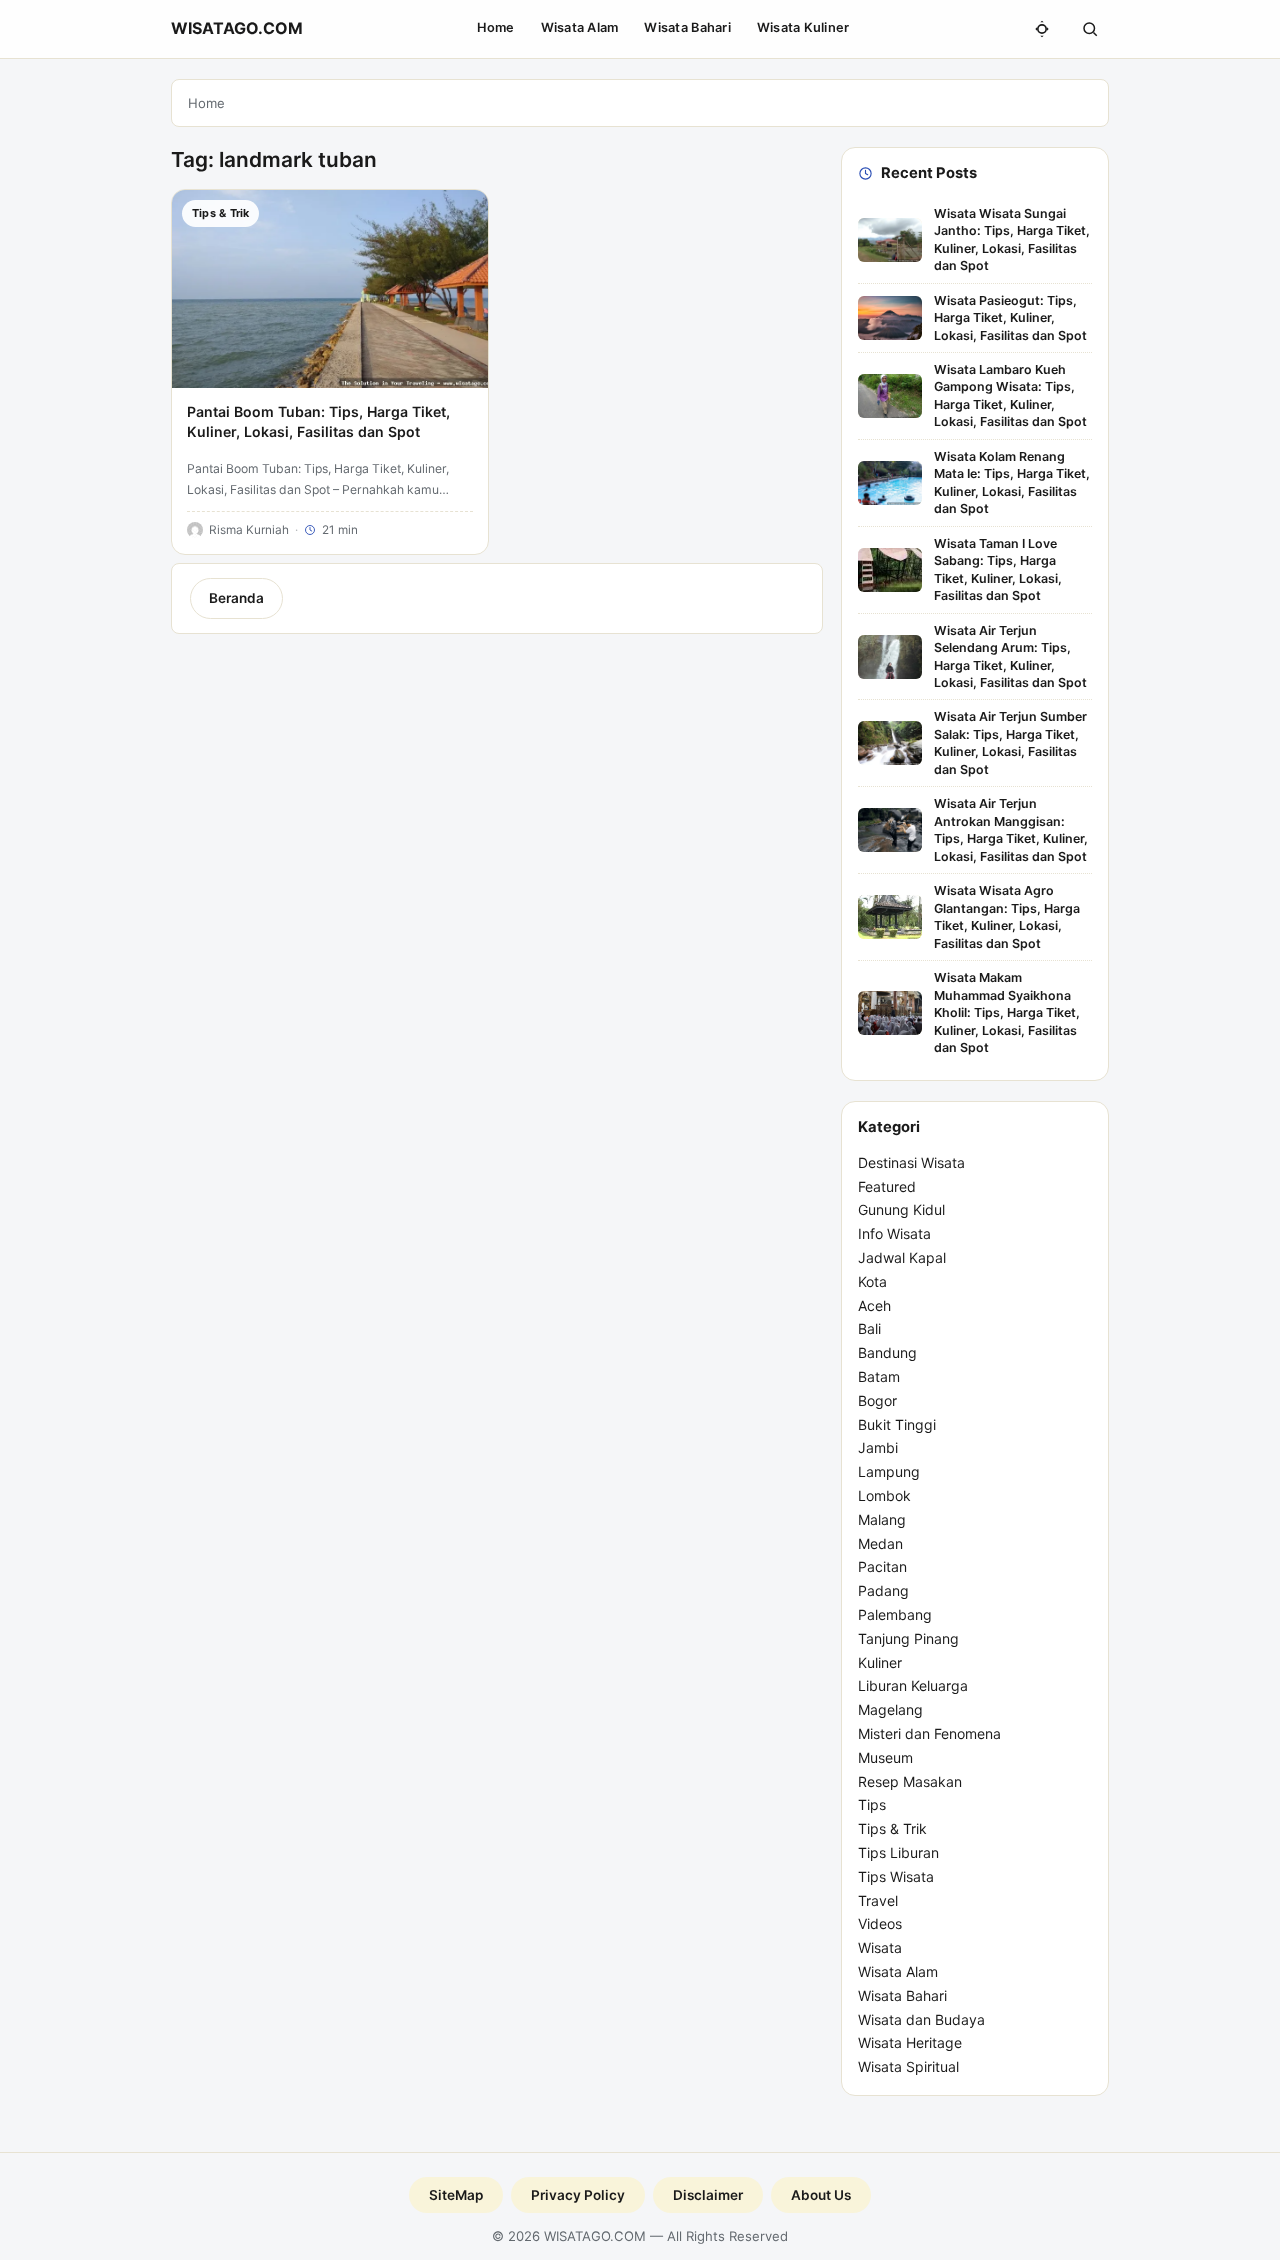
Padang (883, 1590)
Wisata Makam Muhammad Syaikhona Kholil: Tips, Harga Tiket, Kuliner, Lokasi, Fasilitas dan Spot (1007, 1012)
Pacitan (882, 1566)
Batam (879, 1376)
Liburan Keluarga (913, 1685)
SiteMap (456, 2195)
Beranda (236, 598)
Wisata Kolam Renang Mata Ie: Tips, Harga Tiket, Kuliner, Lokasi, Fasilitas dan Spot (1012, 482)
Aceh (874, 1305)
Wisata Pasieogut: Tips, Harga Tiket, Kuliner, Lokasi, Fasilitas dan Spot (1010, 318)
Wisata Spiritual (908, 2066)
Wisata (880, 1947)
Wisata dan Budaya (921, 2019)
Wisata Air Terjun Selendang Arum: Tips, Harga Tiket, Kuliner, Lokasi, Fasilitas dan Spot (1010, 656)
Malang (882, 1519)
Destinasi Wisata (911, 1162)
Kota (872, 1281)
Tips (872, 1804)
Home (496, 27)
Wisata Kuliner (803, 27)
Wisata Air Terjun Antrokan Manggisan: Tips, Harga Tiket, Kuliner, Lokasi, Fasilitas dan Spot (1011, 829)
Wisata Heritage (910, 2042)
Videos (880, 1923)
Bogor (877, 1400)
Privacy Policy (578, 2195)
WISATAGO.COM (237, 28)
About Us (821, 2195)
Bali (869, 1328)
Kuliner (880, 1662)
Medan (880, 1543)
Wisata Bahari (687, 27)
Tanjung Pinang (908, 1638)
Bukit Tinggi (897, 1424)
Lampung (889, 1471)
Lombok (884, 1495)
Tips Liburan (898, 1852)
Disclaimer (708, 2195)
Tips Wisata (896, 1876)
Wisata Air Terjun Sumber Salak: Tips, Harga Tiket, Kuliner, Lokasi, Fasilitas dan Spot (1010, 742)
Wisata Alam (580, 27)
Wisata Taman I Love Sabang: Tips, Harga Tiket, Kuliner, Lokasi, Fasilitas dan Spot (998, 569)
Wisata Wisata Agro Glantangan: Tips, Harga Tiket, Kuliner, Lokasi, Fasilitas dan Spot (1007, 916)
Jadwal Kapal (902, 1257)
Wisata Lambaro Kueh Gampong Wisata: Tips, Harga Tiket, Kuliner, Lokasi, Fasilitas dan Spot (1010, 395)
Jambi (878, 1447)
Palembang (895, 1614)
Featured (887, 1186)
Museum (885, 1757)
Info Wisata (894, 1233)
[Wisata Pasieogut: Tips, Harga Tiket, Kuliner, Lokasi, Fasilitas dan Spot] (890, 318)
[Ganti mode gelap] (1042, 29)
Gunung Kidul (901, 1209)
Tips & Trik (892, 1828)
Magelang (890, 1709)
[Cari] (1090, 29)
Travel (878, 1900)
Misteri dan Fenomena (929, 1733)
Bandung (887, 1352)
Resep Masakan (910, 1781)
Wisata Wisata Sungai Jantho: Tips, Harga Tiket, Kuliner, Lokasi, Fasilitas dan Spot (1012, 239)
